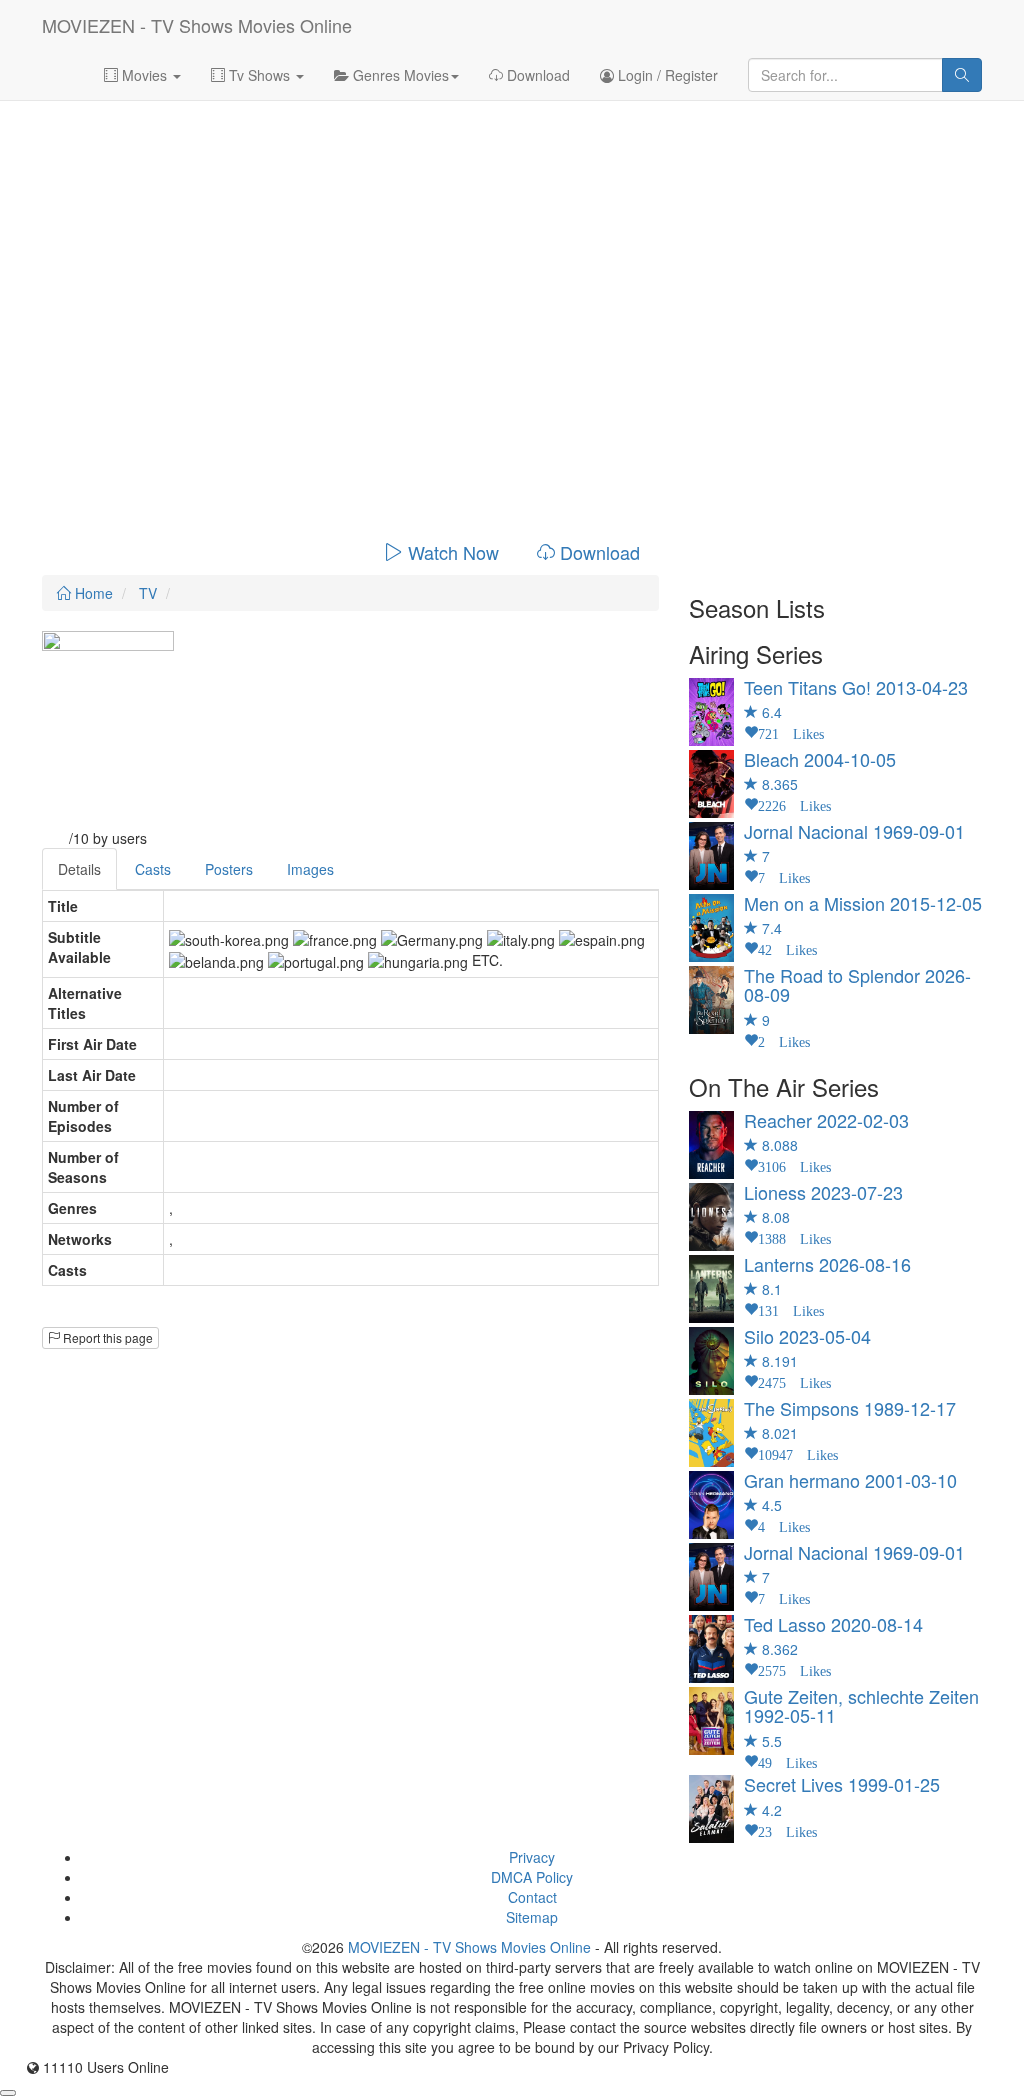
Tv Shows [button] (259, 75)
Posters (229, 869)
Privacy (532, 1857)
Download (536, 75)
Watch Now (453, 552)
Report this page (106, 1337)
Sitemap (532, 1917)
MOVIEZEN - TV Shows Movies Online (197, 25)
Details (79, 869)
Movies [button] (144, 75)
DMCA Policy (532, 1877)
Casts (153, 869)
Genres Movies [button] (399, 75)
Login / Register (666, 75)
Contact (532, 1897)
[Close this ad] (8, 2093)
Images (310, 869)
